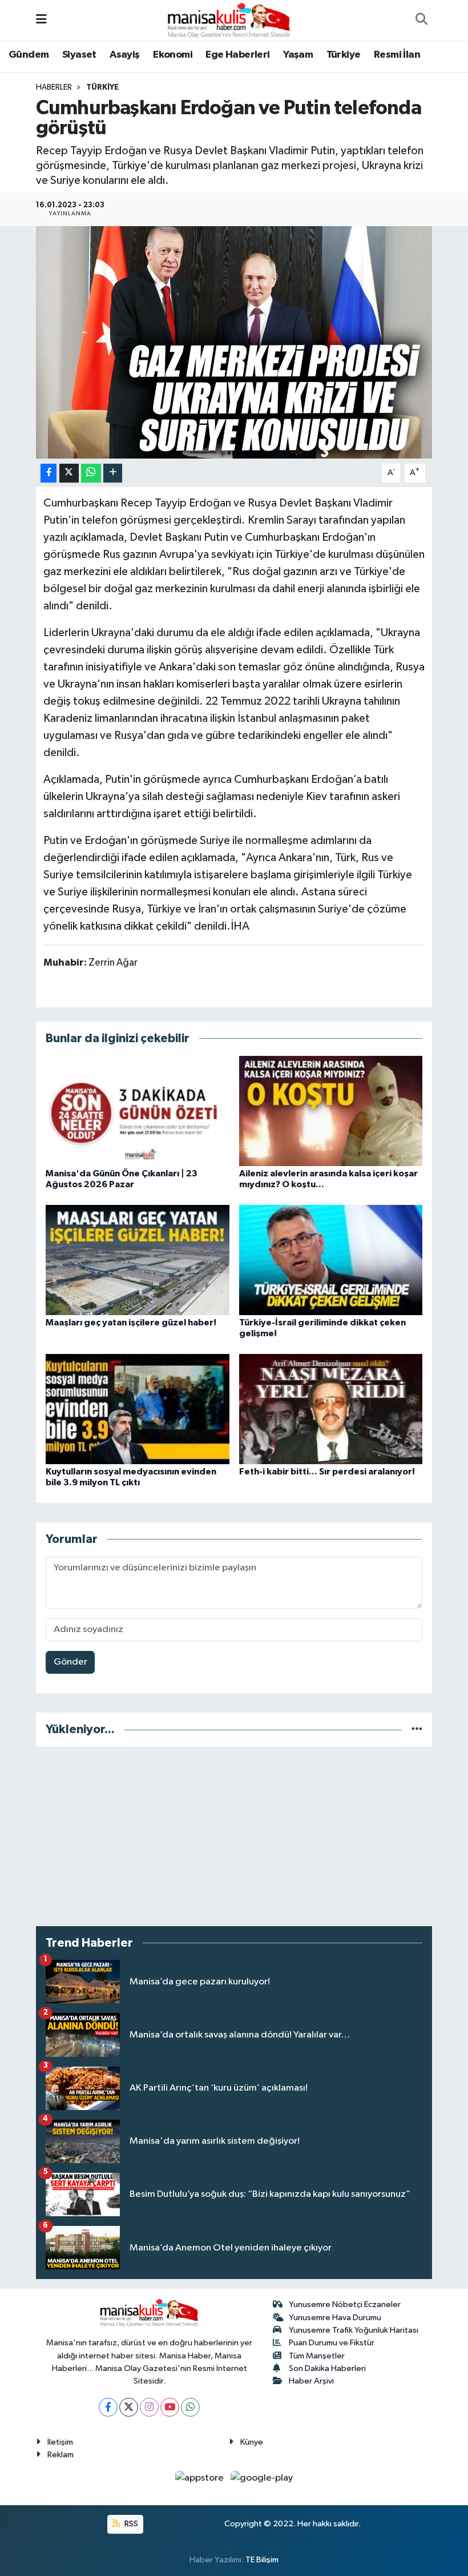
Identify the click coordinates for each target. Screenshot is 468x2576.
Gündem (29, 55)
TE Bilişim (262, 2560)
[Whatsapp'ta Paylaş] (91, 473)
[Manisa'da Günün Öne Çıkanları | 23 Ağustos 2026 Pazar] (138, 1110)
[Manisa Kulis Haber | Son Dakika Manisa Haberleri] (229, 20)
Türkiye (344, 55)
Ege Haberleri (237, 55)
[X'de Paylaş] (69, 473)
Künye (252, 2442)
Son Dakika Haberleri (327, 2368)
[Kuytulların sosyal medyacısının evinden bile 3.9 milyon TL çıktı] (138, 1408)
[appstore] (201, 2478)
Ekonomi (173, 55)
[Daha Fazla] (113, 473)
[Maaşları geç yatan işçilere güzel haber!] (138, 1259)
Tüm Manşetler (317, 2356)
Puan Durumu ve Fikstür (332, 2343)
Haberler (54, 87)
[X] (129, 2407)
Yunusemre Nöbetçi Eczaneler (345, 2304)
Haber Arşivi (311, 2381)
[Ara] (421, 21)
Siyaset (79, 55)
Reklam (60, 2455)
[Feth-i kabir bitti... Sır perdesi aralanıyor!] (331, 1408)
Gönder (70, 1662)
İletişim (60, 2442)
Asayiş (124, 55)
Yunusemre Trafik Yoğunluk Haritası (354, 2330)
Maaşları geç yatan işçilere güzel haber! (131, 1323)
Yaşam (298, 55)
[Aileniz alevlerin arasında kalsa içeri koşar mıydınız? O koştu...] (331, 1110)
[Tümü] (417, 1729)
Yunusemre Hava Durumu (335, 2318)
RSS (130, 2524)
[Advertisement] (234, 1836)
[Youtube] (170, 2407)
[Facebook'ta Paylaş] (49, 473)
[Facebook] (108, 2407)
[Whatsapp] (190, 2407)
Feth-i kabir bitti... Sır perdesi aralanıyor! (327, 1472)
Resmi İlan (397, 55)
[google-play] (262, 2478)
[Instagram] (149, 2407)
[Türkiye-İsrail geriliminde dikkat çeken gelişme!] (331, 1259)
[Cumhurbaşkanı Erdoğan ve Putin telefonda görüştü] (234, 342)
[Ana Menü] (41, 20)
